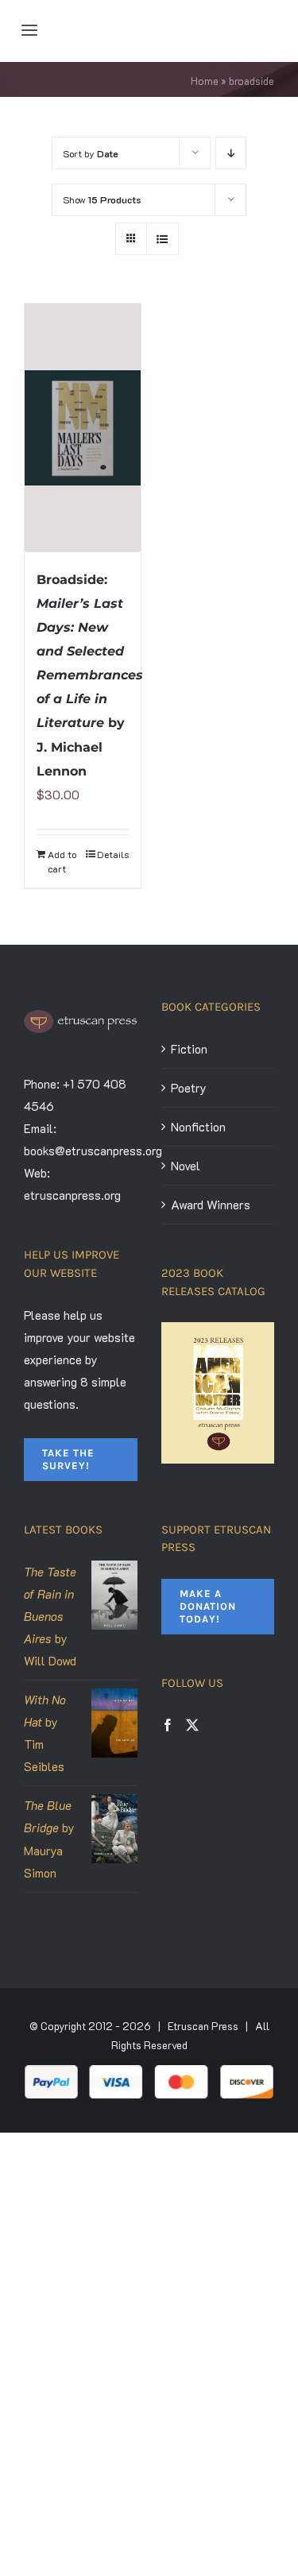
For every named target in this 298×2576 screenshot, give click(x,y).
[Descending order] (231, 153)
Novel (186, 1166)
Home (205, 81)
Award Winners (211, 1205)
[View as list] (163, 239)
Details (113, 854)
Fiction (189, 1049)
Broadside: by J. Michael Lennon (90, 675)
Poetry (189, 1088)
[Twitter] (192, 1725)
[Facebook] (168, 1725)
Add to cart (62, 861)
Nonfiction (198, 1127)
